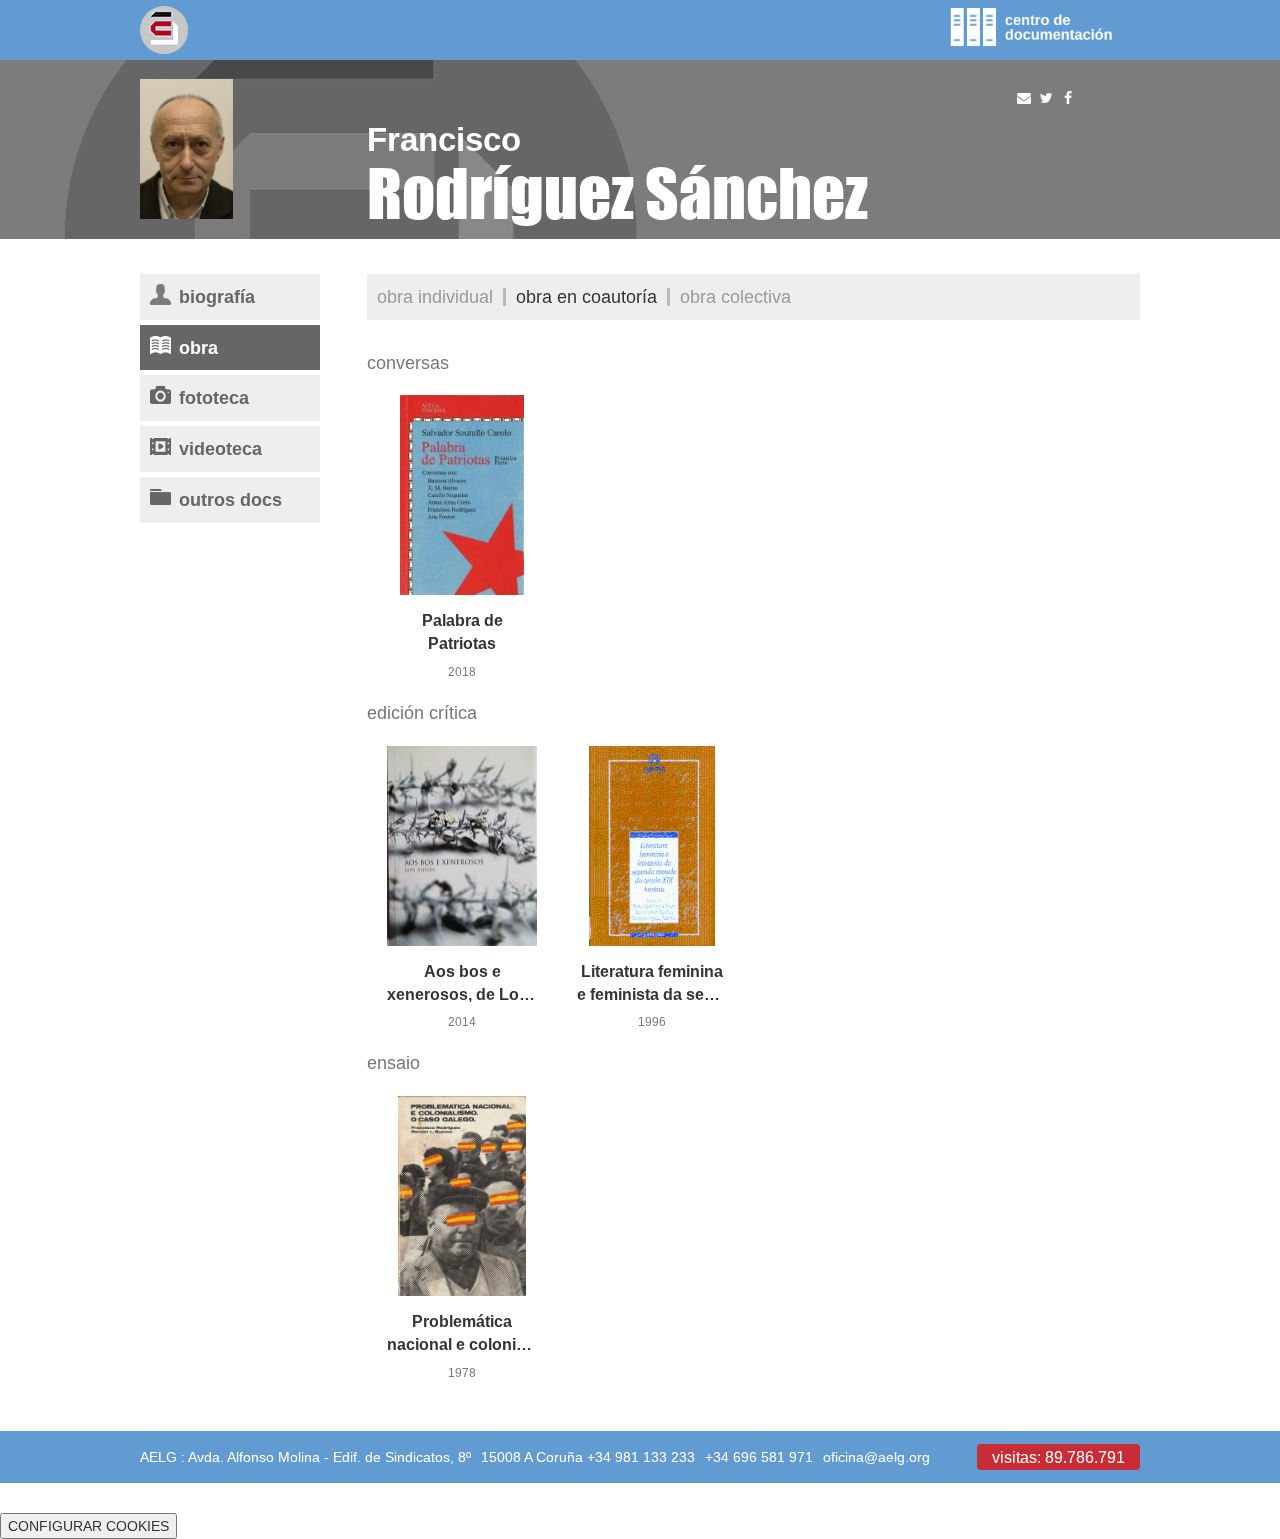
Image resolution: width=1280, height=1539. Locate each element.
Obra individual (435, 296)
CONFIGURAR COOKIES (88, 1526)
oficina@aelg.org (876, 1457)
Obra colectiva (735, 296)
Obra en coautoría (586, 296)
